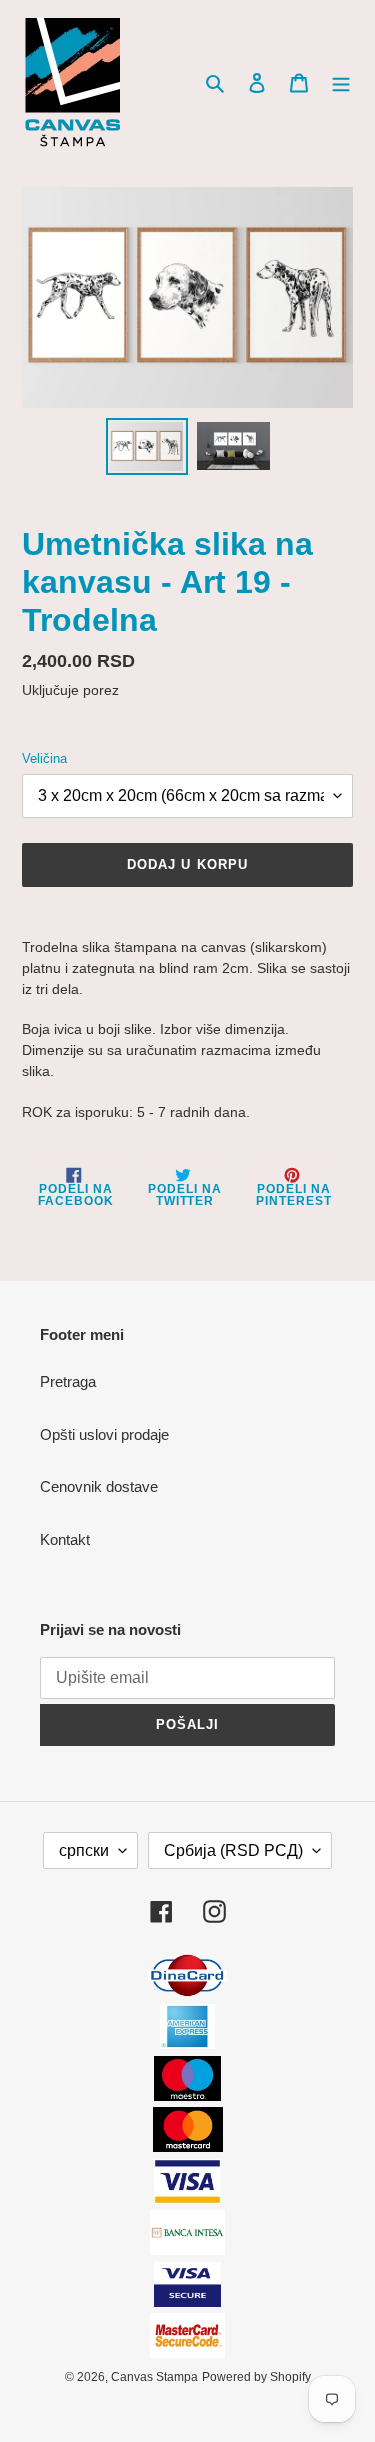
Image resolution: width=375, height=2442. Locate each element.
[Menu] (341, 82)
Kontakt (65, 1539)
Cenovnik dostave (99, 1486)
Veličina (44, 758)
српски (84, 1850)
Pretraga (68, 1381)
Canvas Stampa (154, 2377)
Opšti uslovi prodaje (104, 1434)
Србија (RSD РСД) (233, 1850)
